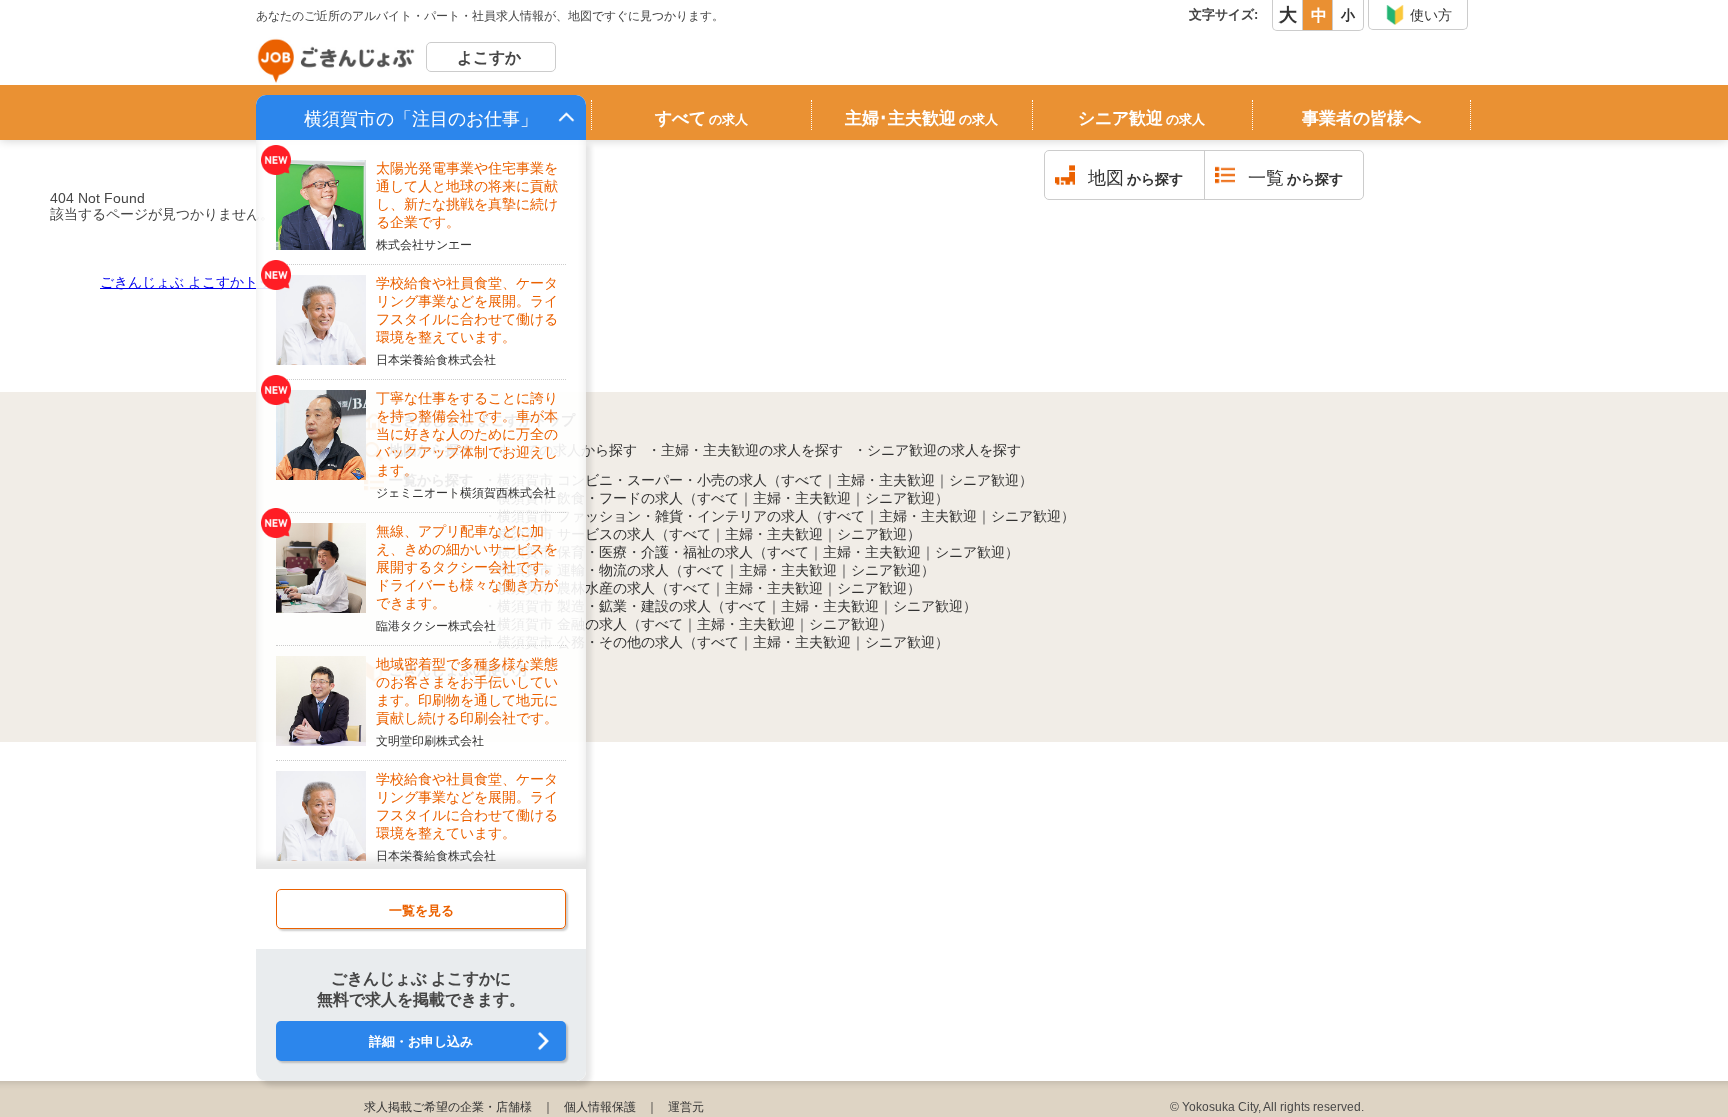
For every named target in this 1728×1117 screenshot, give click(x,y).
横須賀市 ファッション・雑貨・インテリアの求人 (653, 516)
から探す (1135, 178)
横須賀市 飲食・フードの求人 (590, 498)
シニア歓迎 (1141, 118)
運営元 (686, 1107)
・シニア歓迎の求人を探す (937, 450)
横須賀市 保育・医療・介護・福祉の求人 (625, 552)
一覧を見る (421, 910)
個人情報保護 (600, 1107)
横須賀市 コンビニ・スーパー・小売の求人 (632, 480)
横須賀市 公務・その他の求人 (590, 642)
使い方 (1431, 15)
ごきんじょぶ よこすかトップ (193, 282)
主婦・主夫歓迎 (886, 480)
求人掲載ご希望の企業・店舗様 (448, 1107)
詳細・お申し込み (421, 1041)
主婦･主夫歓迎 (921, 118)
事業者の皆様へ (1361, 118)
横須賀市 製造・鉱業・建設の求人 (604, 606)
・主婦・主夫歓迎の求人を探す (745, 450)
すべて (701, 118)
